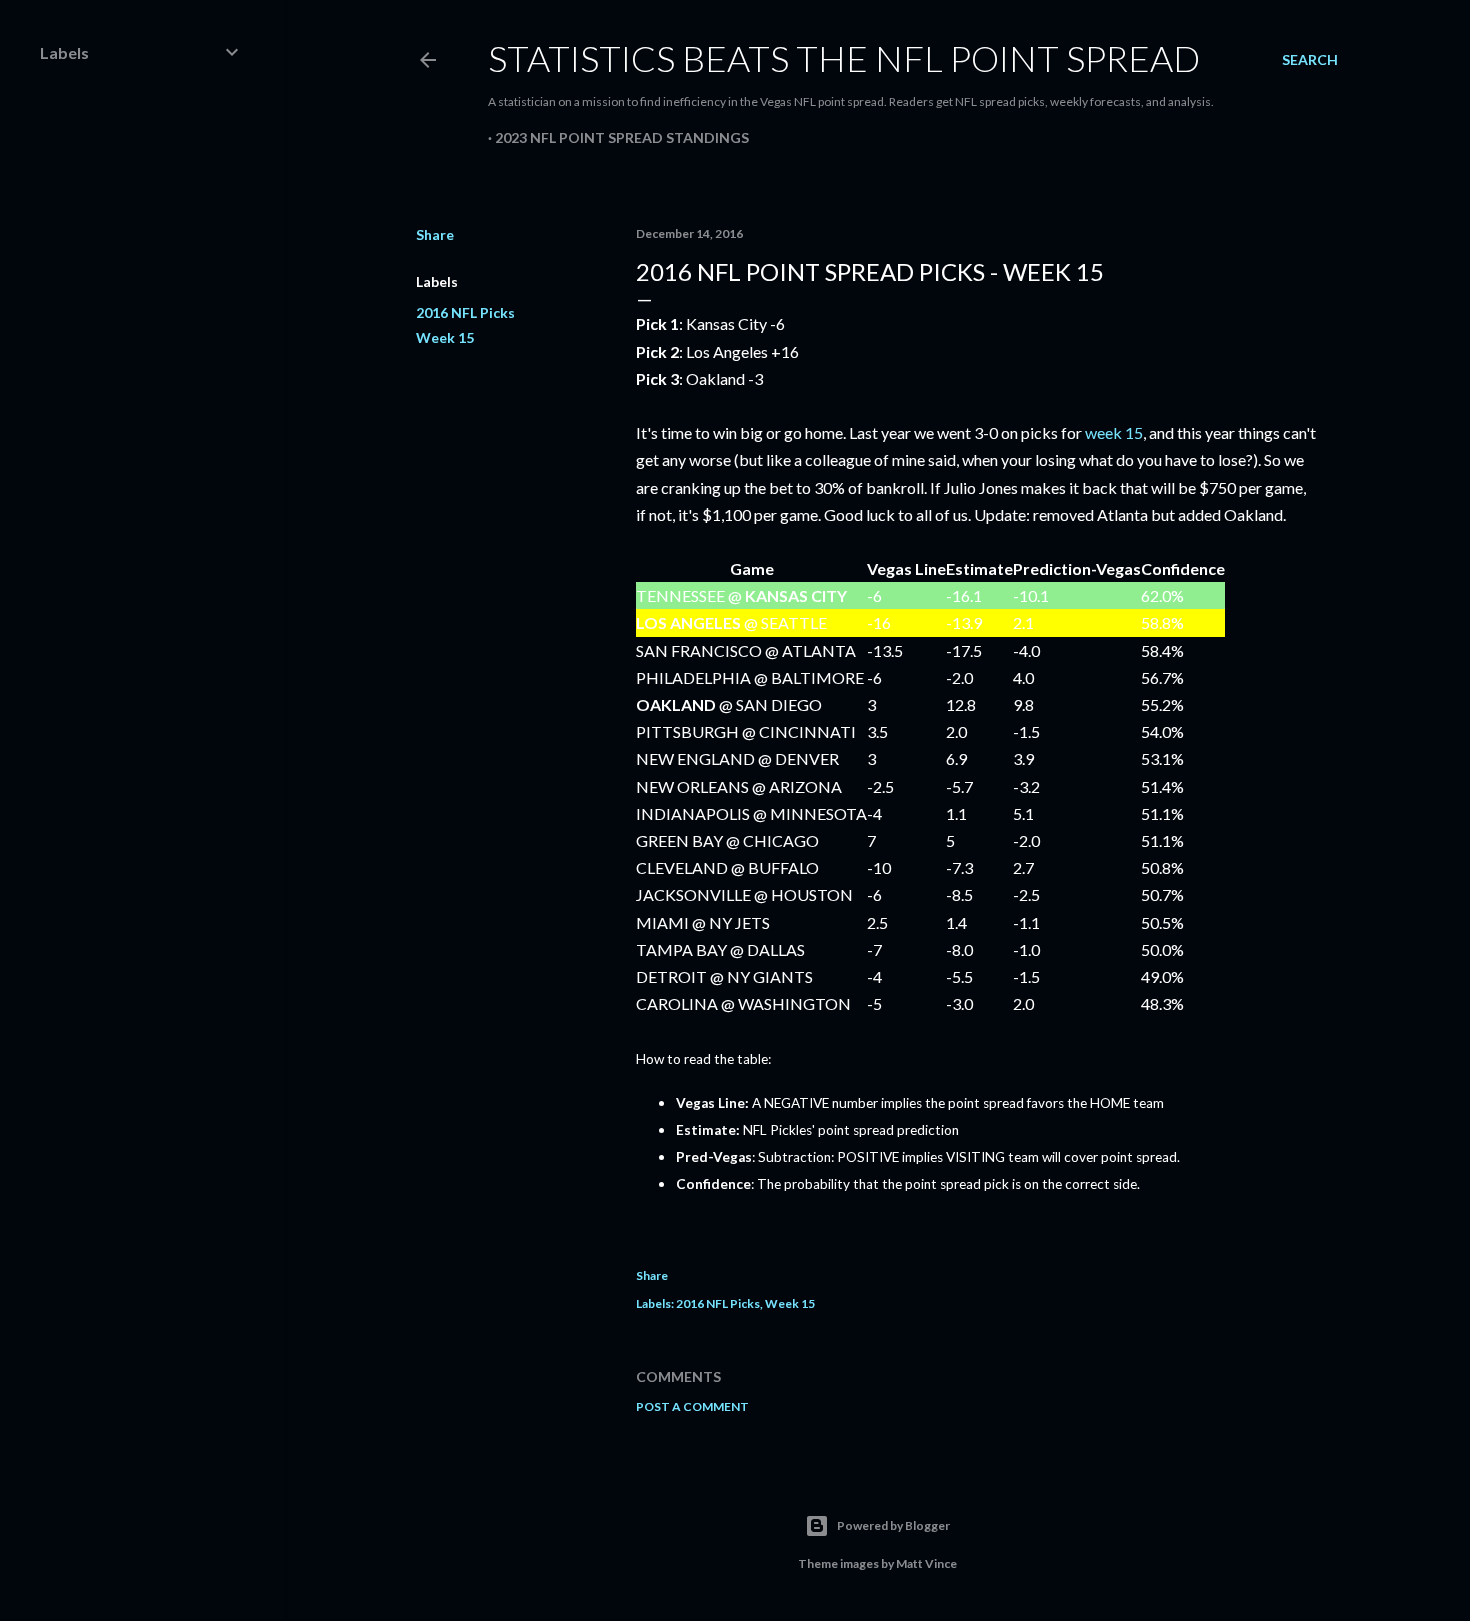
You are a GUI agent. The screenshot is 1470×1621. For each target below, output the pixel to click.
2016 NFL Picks (465, 312)
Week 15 (445, 337)
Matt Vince (926, 1563)
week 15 (1114, 432)
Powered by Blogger (893, 1525)
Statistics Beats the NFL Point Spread (844, 58)
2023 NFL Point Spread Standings (622, 137)
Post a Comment (692, 1406)
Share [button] (435, 234)
